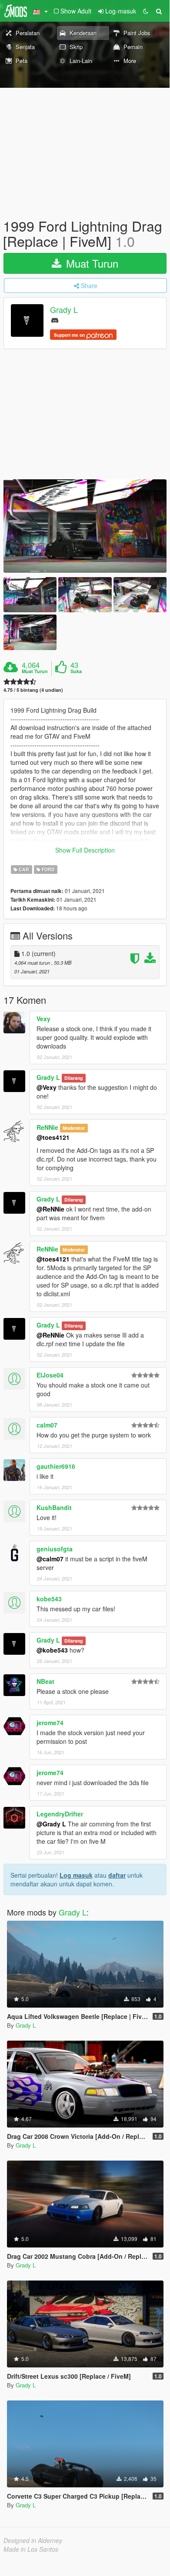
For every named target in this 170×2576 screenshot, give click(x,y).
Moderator (74, 1128)
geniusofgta (55, 1549)
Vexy (43, 1019)
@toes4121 (53, 1137)
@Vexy (47, 1087)
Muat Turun (91, 263)
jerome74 (50, 1723)
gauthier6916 (56, 1466)
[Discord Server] (55, 320)
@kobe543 (52, 1650)
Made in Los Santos (31, 2549)
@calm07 (50, 1559)
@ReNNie (50, 1209)
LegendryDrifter (60, 1814)
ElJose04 (50, 1375)
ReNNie (47, 1127)
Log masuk (76, 1875)
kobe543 (49, 1599)
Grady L (64, 310)
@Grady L (51, 1824)
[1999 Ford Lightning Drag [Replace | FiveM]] (85, 526)
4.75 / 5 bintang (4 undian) (33, 690)
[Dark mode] (146, 11)
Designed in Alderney (33, 2540)
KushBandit (54, 1507)
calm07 (47, 1425)
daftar (117, 1875)
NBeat (45, 1681)
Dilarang (73, 1078)
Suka (76, 671)
